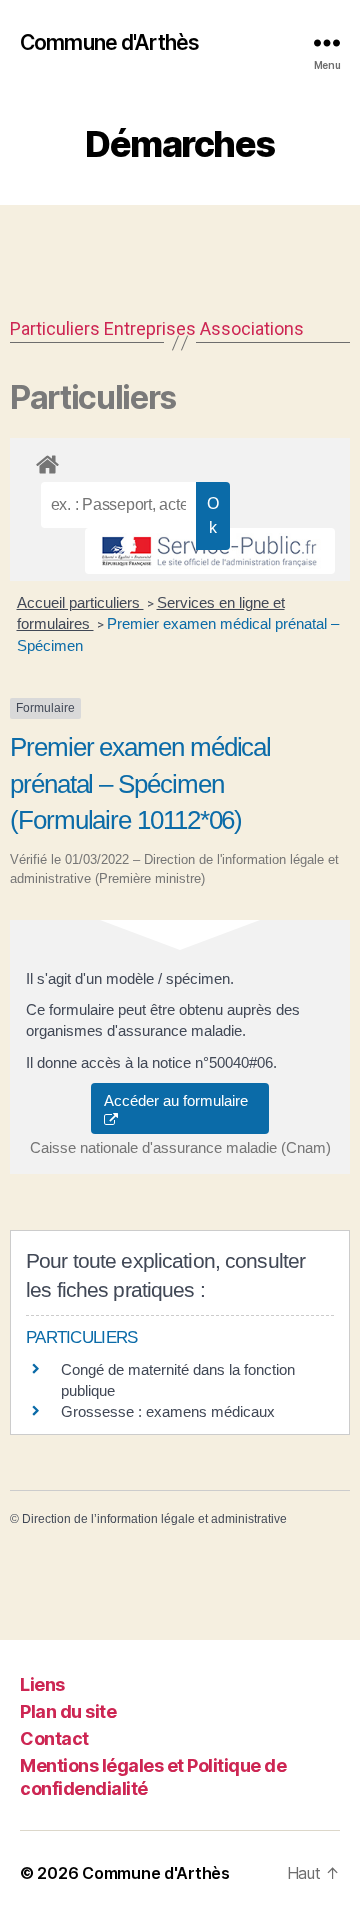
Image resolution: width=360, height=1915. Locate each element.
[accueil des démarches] (180, 461)
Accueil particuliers (80, 602)
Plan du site (68, 1711)
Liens (42, 1684)
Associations (252, 328)
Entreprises (150, 328)
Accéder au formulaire (180, 1100)
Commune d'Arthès (109, 42)
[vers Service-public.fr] (210, 551)
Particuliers (55, 328)
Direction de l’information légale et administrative (154, 1519)
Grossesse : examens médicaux (168, 1411)
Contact (54, 1738)
